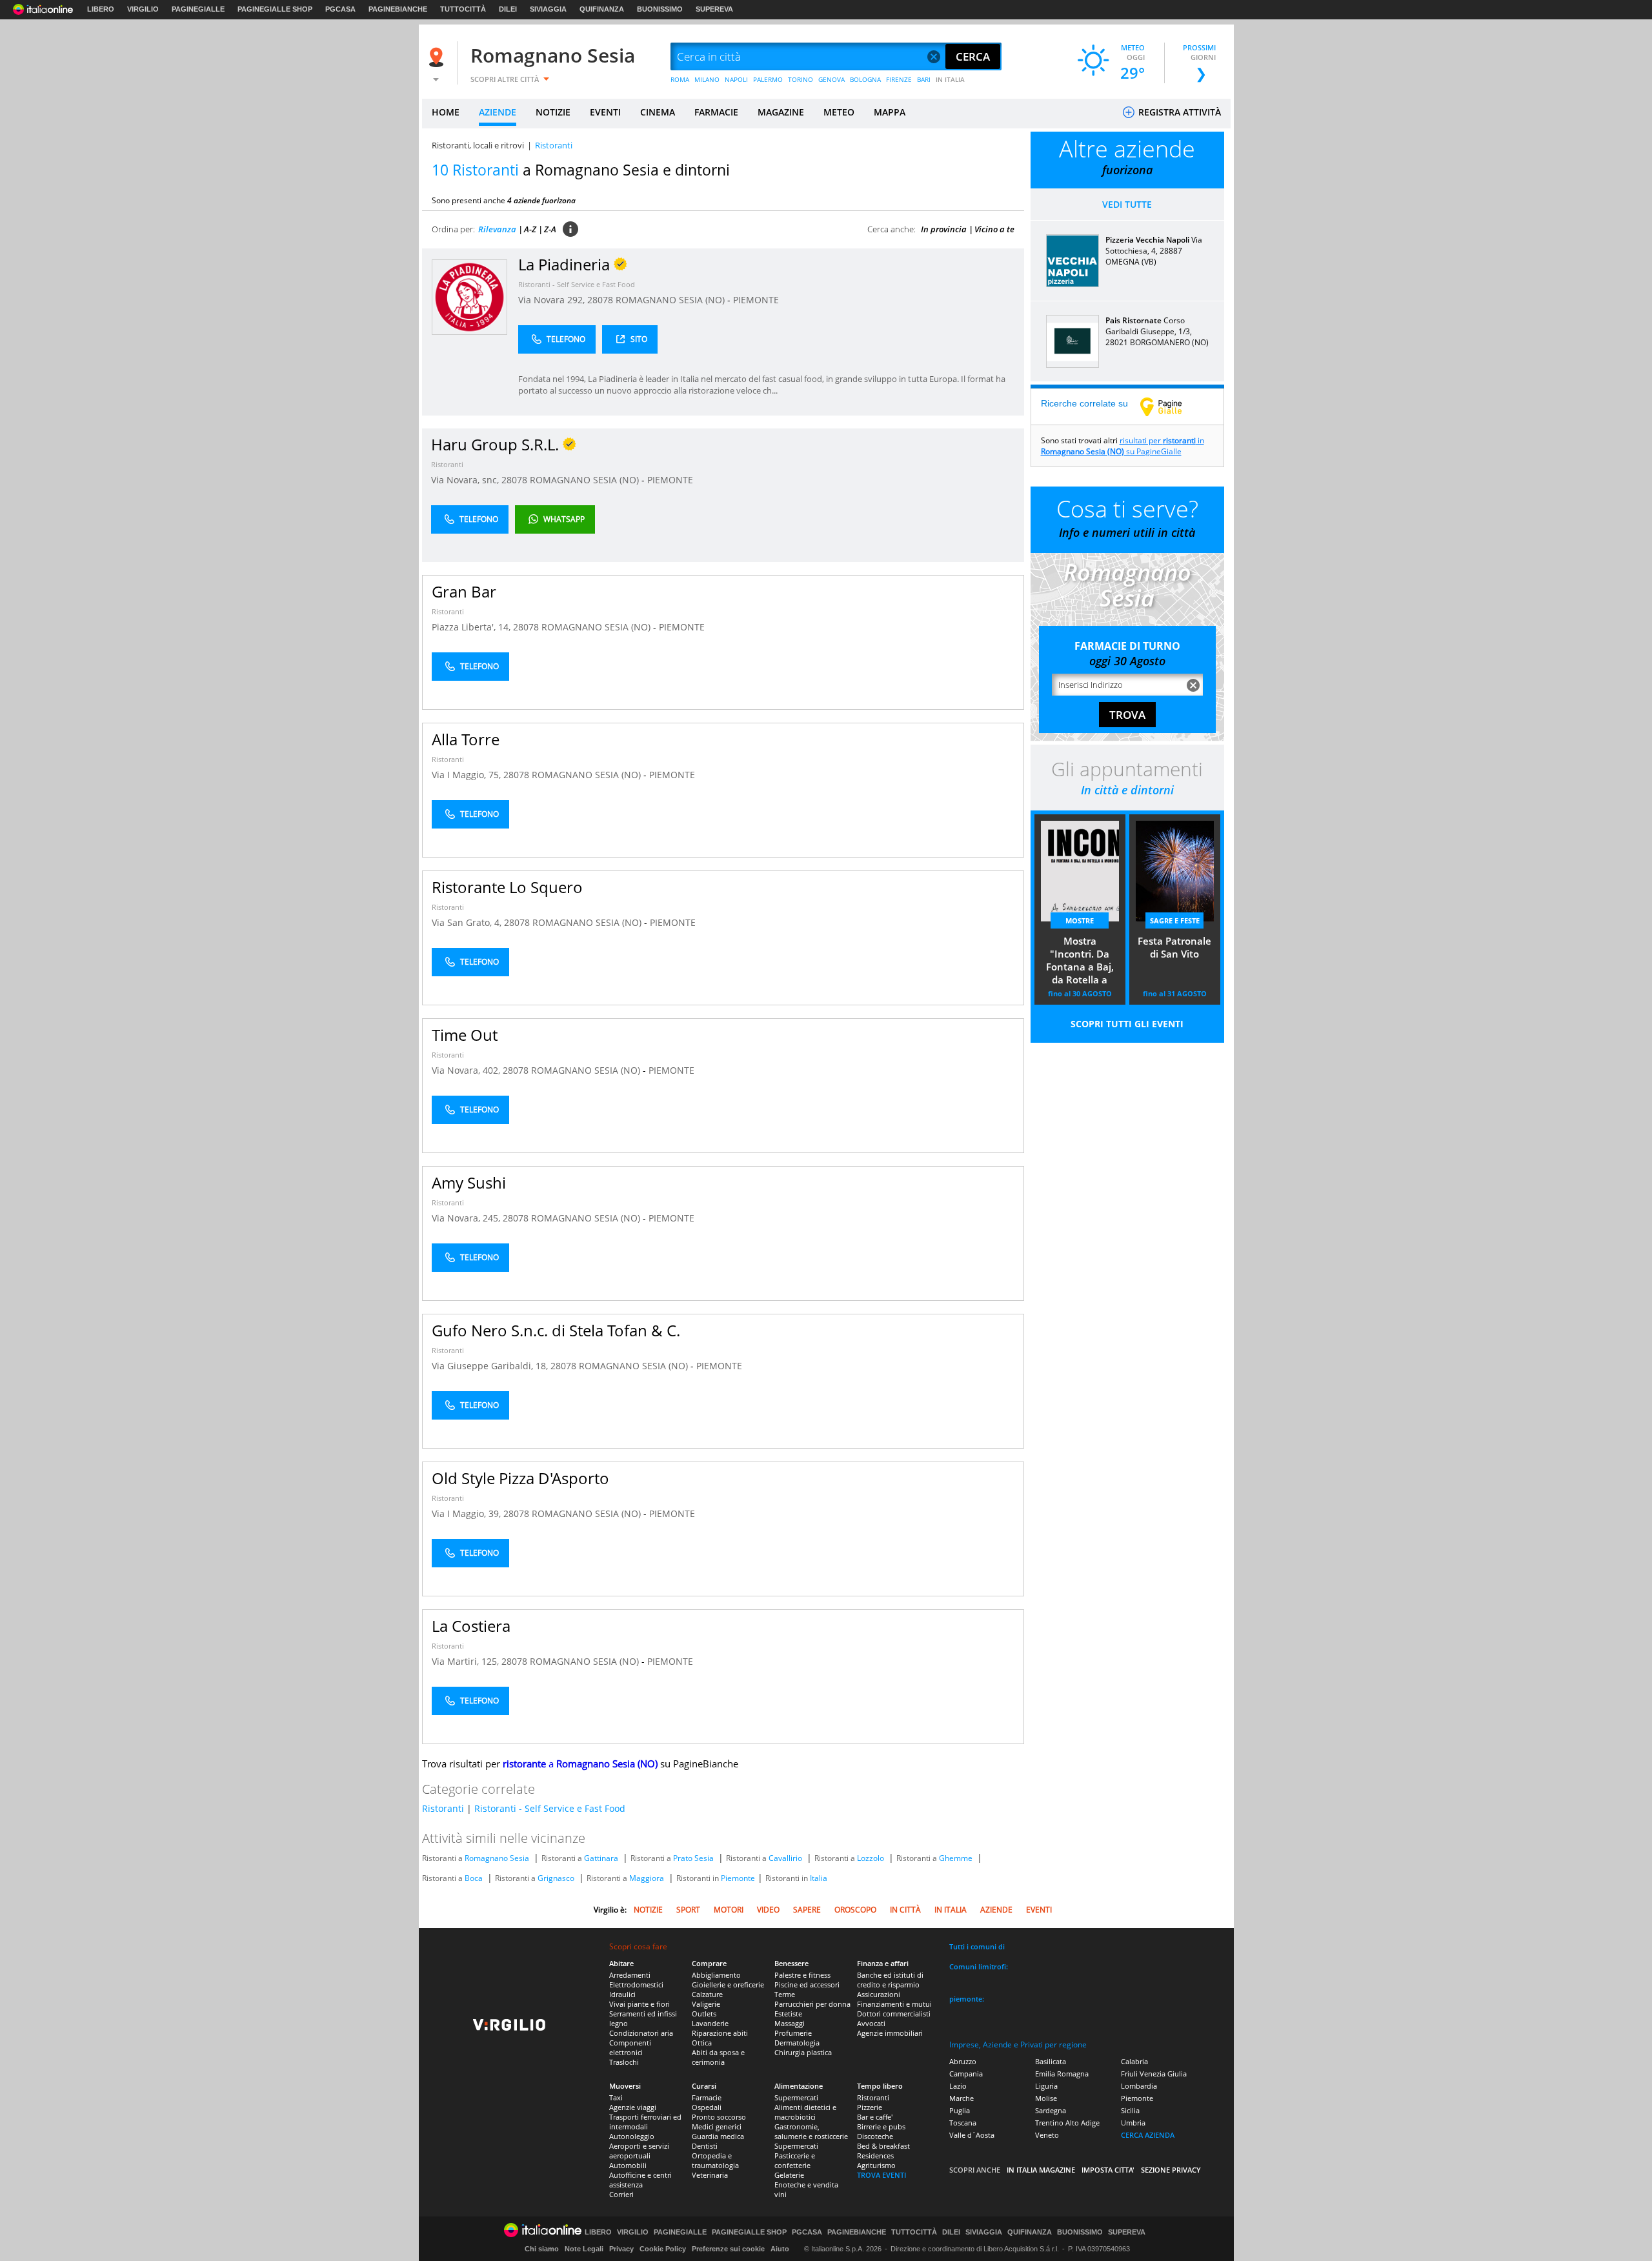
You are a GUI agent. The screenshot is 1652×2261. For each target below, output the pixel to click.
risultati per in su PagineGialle (1123, 446)
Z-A (550, 229)
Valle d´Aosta (972, 2135)
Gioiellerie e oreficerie (728, 1985)
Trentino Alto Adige (1067, 2123)
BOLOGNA (865, 79)
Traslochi (624, 2062)
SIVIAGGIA (548, 9)
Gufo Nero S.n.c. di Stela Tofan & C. (556, 1330)
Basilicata (1051, 2061)
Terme (785, 1994)
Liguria (1046, 2086)
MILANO (707, 79)
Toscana (963, 2123)
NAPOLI (736, 79)
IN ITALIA (950, 79)
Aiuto (780, 2249)
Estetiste (788, 2014)
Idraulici (622, 1994)
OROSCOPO (855, 1910)
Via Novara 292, (553, 300)
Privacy (621, 2249)
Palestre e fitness (802, 1975)
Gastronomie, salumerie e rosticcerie (811, 2131)
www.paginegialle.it (1171, 407)
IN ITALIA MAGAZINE (1041, 2170)
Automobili (628, 2165)
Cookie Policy (663, 2249)
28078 (600, 300)
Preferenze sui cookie (728, 2249)
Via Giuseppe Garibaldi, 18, (491, 1366)
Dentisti (705, 2146)
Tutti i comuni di (977, 1946)
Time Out (465, 1035)
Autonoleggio (632, 2136)
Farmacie (707, 2097)
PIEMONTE (756, 300)
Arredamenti (630, 1975)
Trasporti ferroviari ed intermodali (645, 2122)
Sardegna (1051, 2110)
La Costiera (471, 1626)
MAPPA (890, 112)
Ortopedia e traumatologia (715, 2160)
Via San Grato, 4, (468, 922)
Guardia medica (718, 2136)
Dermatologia (797, 2043)
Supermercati (796, 2097)
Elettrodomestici (636, 1985)
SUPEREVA (714, 9)
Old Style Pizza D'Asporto (520, 1478)
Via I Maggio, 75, (468, 775)
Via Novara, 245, (467, 1218)
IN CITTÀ (905, 1910)
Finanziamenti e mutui (894, 2004)
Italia (819, 1878)
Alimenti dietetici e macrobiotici (805, 2112)
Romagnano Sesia (553, 55)
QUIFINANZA (602, 9)
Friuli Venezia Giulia (1154, 2074)
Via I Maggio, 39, (468, 1513)
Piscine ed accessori (807, 1985)
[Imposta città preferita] (438, 57)
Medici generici (717, 2126)
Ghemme (956, 1858)
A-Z (530, 229)
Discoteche (875, 2136)
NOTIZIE (553, 112)
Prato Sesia (693, 1858)
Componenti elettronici (630, 2047)
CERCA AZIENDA (1148, 2135)
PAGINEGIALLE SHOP (275, 9)
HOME (446, 112)
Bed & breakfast (883, 2146)
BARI (924, 79)
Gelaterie (789, 2175)
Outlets (704, 2014)
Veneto (1047, 2135)
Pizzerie (870, 2107)
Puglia (960, 2110)
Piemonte (738, 1878)
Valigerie (706, 2004)
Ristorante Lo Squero (507, 887)
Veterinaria (710, 2175)
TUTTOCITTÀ (463, 9)
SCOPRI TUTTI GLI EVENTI (1127, 1024)
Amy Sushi (469, 1182)
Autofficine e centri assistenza (640, 2180)
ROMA (680, 79)
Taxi (616, 2097)
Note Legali (584, 2249)
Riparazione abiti (720, 2033)
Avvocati (871, 2023)
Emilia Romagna (1062, 2074)
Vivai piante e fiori (640, 2004)
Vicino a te (994, 229)
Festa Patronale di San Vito (1174, 947)
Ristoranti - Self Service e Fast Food (577, 284)
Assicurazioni (879, 1994)
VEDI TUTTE (1127, 204)
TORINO (801, 79)
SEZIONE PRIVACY (1171, 2170)
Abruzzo (963, 2061)
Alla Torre (466, 739)
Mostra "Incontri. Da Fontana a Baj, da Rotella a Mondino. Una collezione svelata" (1080, 961)
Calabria (1134, 2061)
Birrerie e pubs (881, 2126)
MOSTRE (1080, 920)
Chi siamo (542, 2249)
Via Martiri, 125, (467, 1661)
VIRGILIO (143, 9)
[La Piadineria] (469, 296)
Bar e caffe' (875, 2117)
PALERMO (768, 79)
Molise (1046, 2098)
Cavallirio (785, 1858)
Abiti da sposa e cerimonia (718, 2057)
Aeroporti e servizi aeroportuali (639, 2151)
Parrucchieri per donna (812, 2004)
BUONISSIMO (660, 9)
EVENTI (605, 112)
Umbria (1133, 2123)
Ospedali (707, 2107)
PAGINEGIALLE (198, 9)
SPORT (688, 1910)
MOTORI (729, 1910)
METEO (839, 112)
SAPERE (807, 1910)
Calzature (707, 1994)
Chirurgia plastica (803, 2052)
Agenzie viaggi (633, 2107)
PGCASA (340, 9)
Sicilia (1130, 2110)
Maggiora (647, 1878)
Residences (875, 2155)
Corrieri (621, 2194)
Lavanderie (710, 2023)
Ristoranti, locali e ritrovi (478, 145)
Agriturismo (876, 2165)
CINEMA (658, 112)
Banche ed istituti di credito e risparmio (890, 1980)
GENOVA (831, 79)
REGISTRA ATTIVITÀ (1178, 112)
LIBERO (101, 9)
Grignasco (556, 1878)
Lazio (958, 2086)
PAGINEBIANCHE (398, 9)
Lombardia (1139, 2086)
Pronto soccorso (719, 2117)
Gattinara (601, 1858)
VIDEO (768, 1910)
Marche (962, 2098)
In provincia (944, 229)
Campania (966, 2074)
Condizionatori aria (641, 2033)
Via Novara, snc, (466, 480)
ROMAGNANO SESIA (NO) (671, 300)
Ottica (702, 2043)
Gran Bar (464, 591)
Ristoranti (447, 464)
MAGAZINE (781, 112)
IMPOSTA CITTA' (1108, 2170)
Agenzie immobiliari (890, 2033)
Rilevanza (497, 229)
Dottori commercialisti (894, 2014)
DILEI (508, 9)
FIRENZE (899, 79)
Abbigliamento (716, 1975)
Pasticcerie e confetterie (795, 2160)
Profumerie (793, 2033)
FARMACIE (716, 112)
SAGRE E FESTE (1175, 920)
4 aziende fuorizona (541, 200)
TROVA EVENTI (881, 2175)
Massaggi (790, 2023)
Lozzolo (871, 1858)
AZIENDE (498, 112)
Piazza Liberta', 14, (472, 627)
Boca (474, 1878)
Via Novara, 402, (467, 1070)
